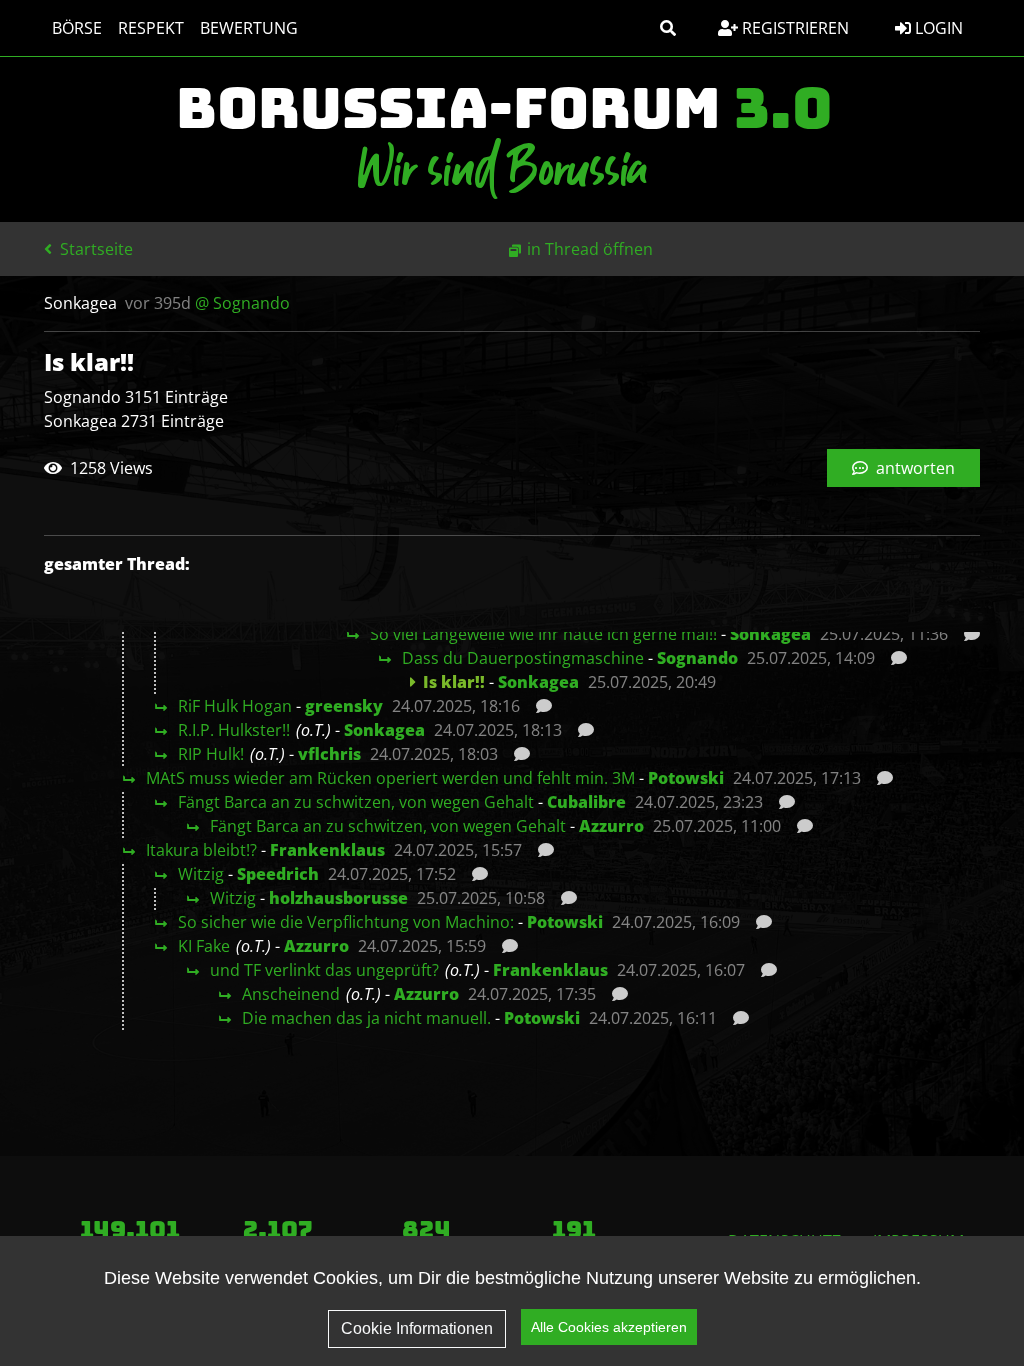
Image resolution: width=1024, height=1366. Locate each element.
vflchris (329, 754)
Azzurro (611, 826)
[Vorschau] (966, 634)
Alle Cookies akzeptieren (609, 1327)
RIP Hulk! (211, 754)
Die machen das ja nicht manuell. (366, 1018)
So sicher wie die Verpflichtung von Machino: (346, 922)
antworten (913, 468)
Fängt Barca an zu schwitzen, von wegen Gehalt (356, 802)
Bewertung (249, 28)
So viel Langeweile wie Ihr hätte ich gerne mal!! (543, 634)
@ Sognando (242, 303)
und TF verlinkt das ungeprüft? (324, 970)
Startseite (94, 249)
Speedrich (278, 874)
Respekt (151, 28)
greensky (344, 706)
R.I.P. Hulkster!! (234, 730)
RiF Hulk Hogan (235, 706)
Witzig (201, 874)
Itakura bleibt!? (201, 850)
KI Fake (204, 946)
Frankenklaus (327, 850)
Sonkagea (770, 634)
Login (937, 28)
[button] (668, 28)
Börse (77, 28)
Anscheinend (291, 994)
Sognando (697, 658)
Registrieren (793, 28)
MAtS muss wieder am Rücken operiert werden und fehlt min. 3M (390, 778)
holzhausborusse (338, 898)
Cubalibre (586, 802)
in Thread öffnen (590, 249)
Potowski (686, 778)
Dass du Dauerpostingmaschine (523, 658)
